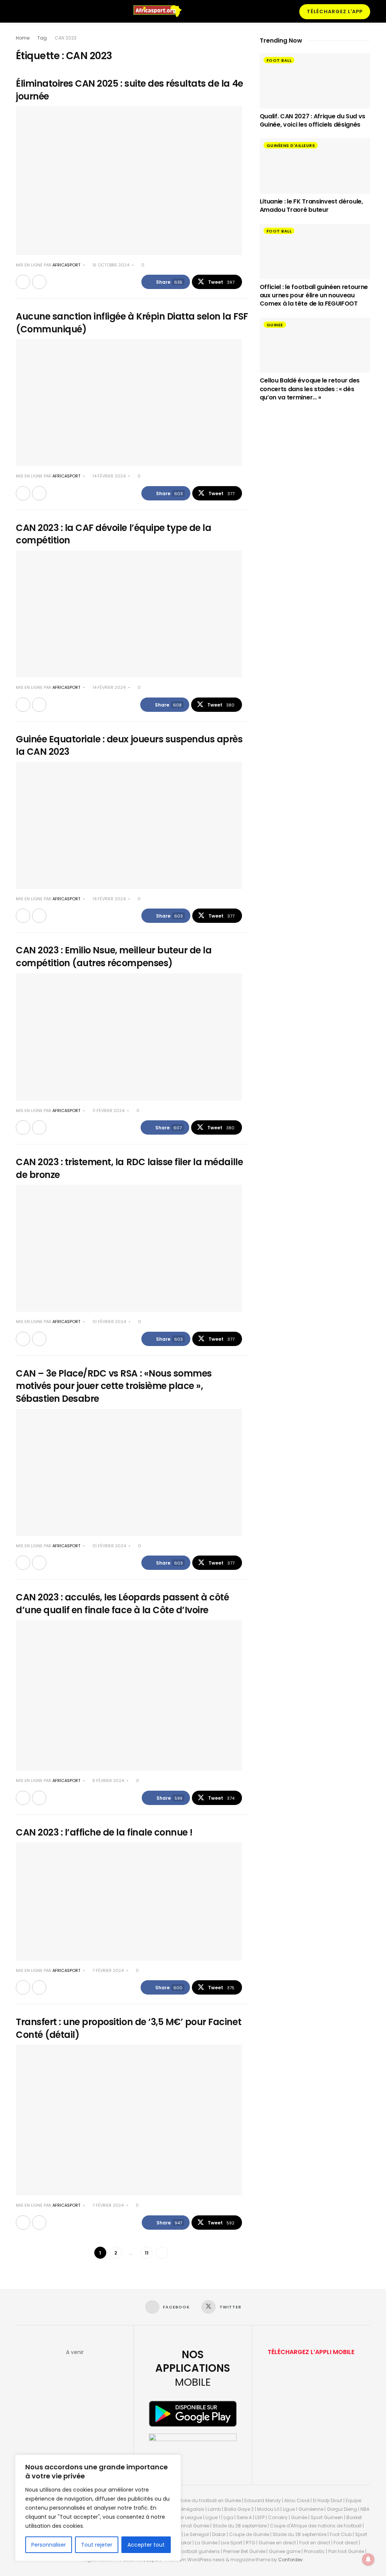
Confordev (290, 2560)
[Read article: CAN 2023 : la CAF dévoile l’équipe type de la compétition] (129, 614)
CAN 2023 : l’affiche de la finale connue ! (104, 1832)
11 (147, 2253)
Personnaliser (49, 2545)
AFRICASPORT (66, 265)
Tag (42, 38)
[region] (98, 2508)
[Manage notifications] (368, 2559)
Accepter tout (146, 2545)
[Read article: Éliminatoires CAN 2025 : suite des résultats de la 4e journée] (129, 181)
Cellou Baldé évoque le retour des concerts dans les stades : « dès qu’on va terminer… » (310, 389)
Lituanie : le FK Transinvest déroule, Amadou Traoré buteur (311, 206)
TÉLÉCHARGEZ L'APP (335, 11)
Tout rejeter (97, 2545)
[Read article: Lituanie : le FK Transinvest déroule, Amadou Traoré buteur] (315, 166)
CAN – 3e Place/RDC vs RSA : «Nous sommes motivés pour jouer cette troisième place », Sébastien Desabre (114, 1386)
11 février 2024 (108, 1111)
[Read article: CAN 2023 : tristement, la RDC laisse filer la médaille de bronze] (129, 1248)
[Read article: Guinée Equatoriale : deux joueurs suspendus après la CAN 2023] (129, 825)
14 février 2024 (108, 476)
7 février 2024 (107, 1970)
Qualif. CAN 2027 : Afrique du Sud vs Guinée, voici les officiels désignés (312, 120)
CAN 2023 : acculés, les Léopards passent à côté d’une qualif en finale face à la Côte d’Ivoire (122, 1604)
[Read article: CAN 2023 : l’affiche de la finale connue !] (129, 1901)
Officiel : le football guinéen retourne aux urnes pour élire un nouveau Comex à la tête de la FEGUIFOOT (314, 295)
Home (23, 38)
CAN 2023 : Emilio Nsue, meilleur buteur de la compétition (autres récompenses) (114, 957)
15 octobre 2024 (110, 265)
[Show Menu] (19, 11)
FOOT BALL (279, 60)
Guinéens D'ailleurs (291, 145)
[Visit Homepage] (161, 11)
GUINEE (275, 325)
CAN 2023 (66, 38)
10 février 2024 (109, 1322)
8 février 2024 (108, 1781)
